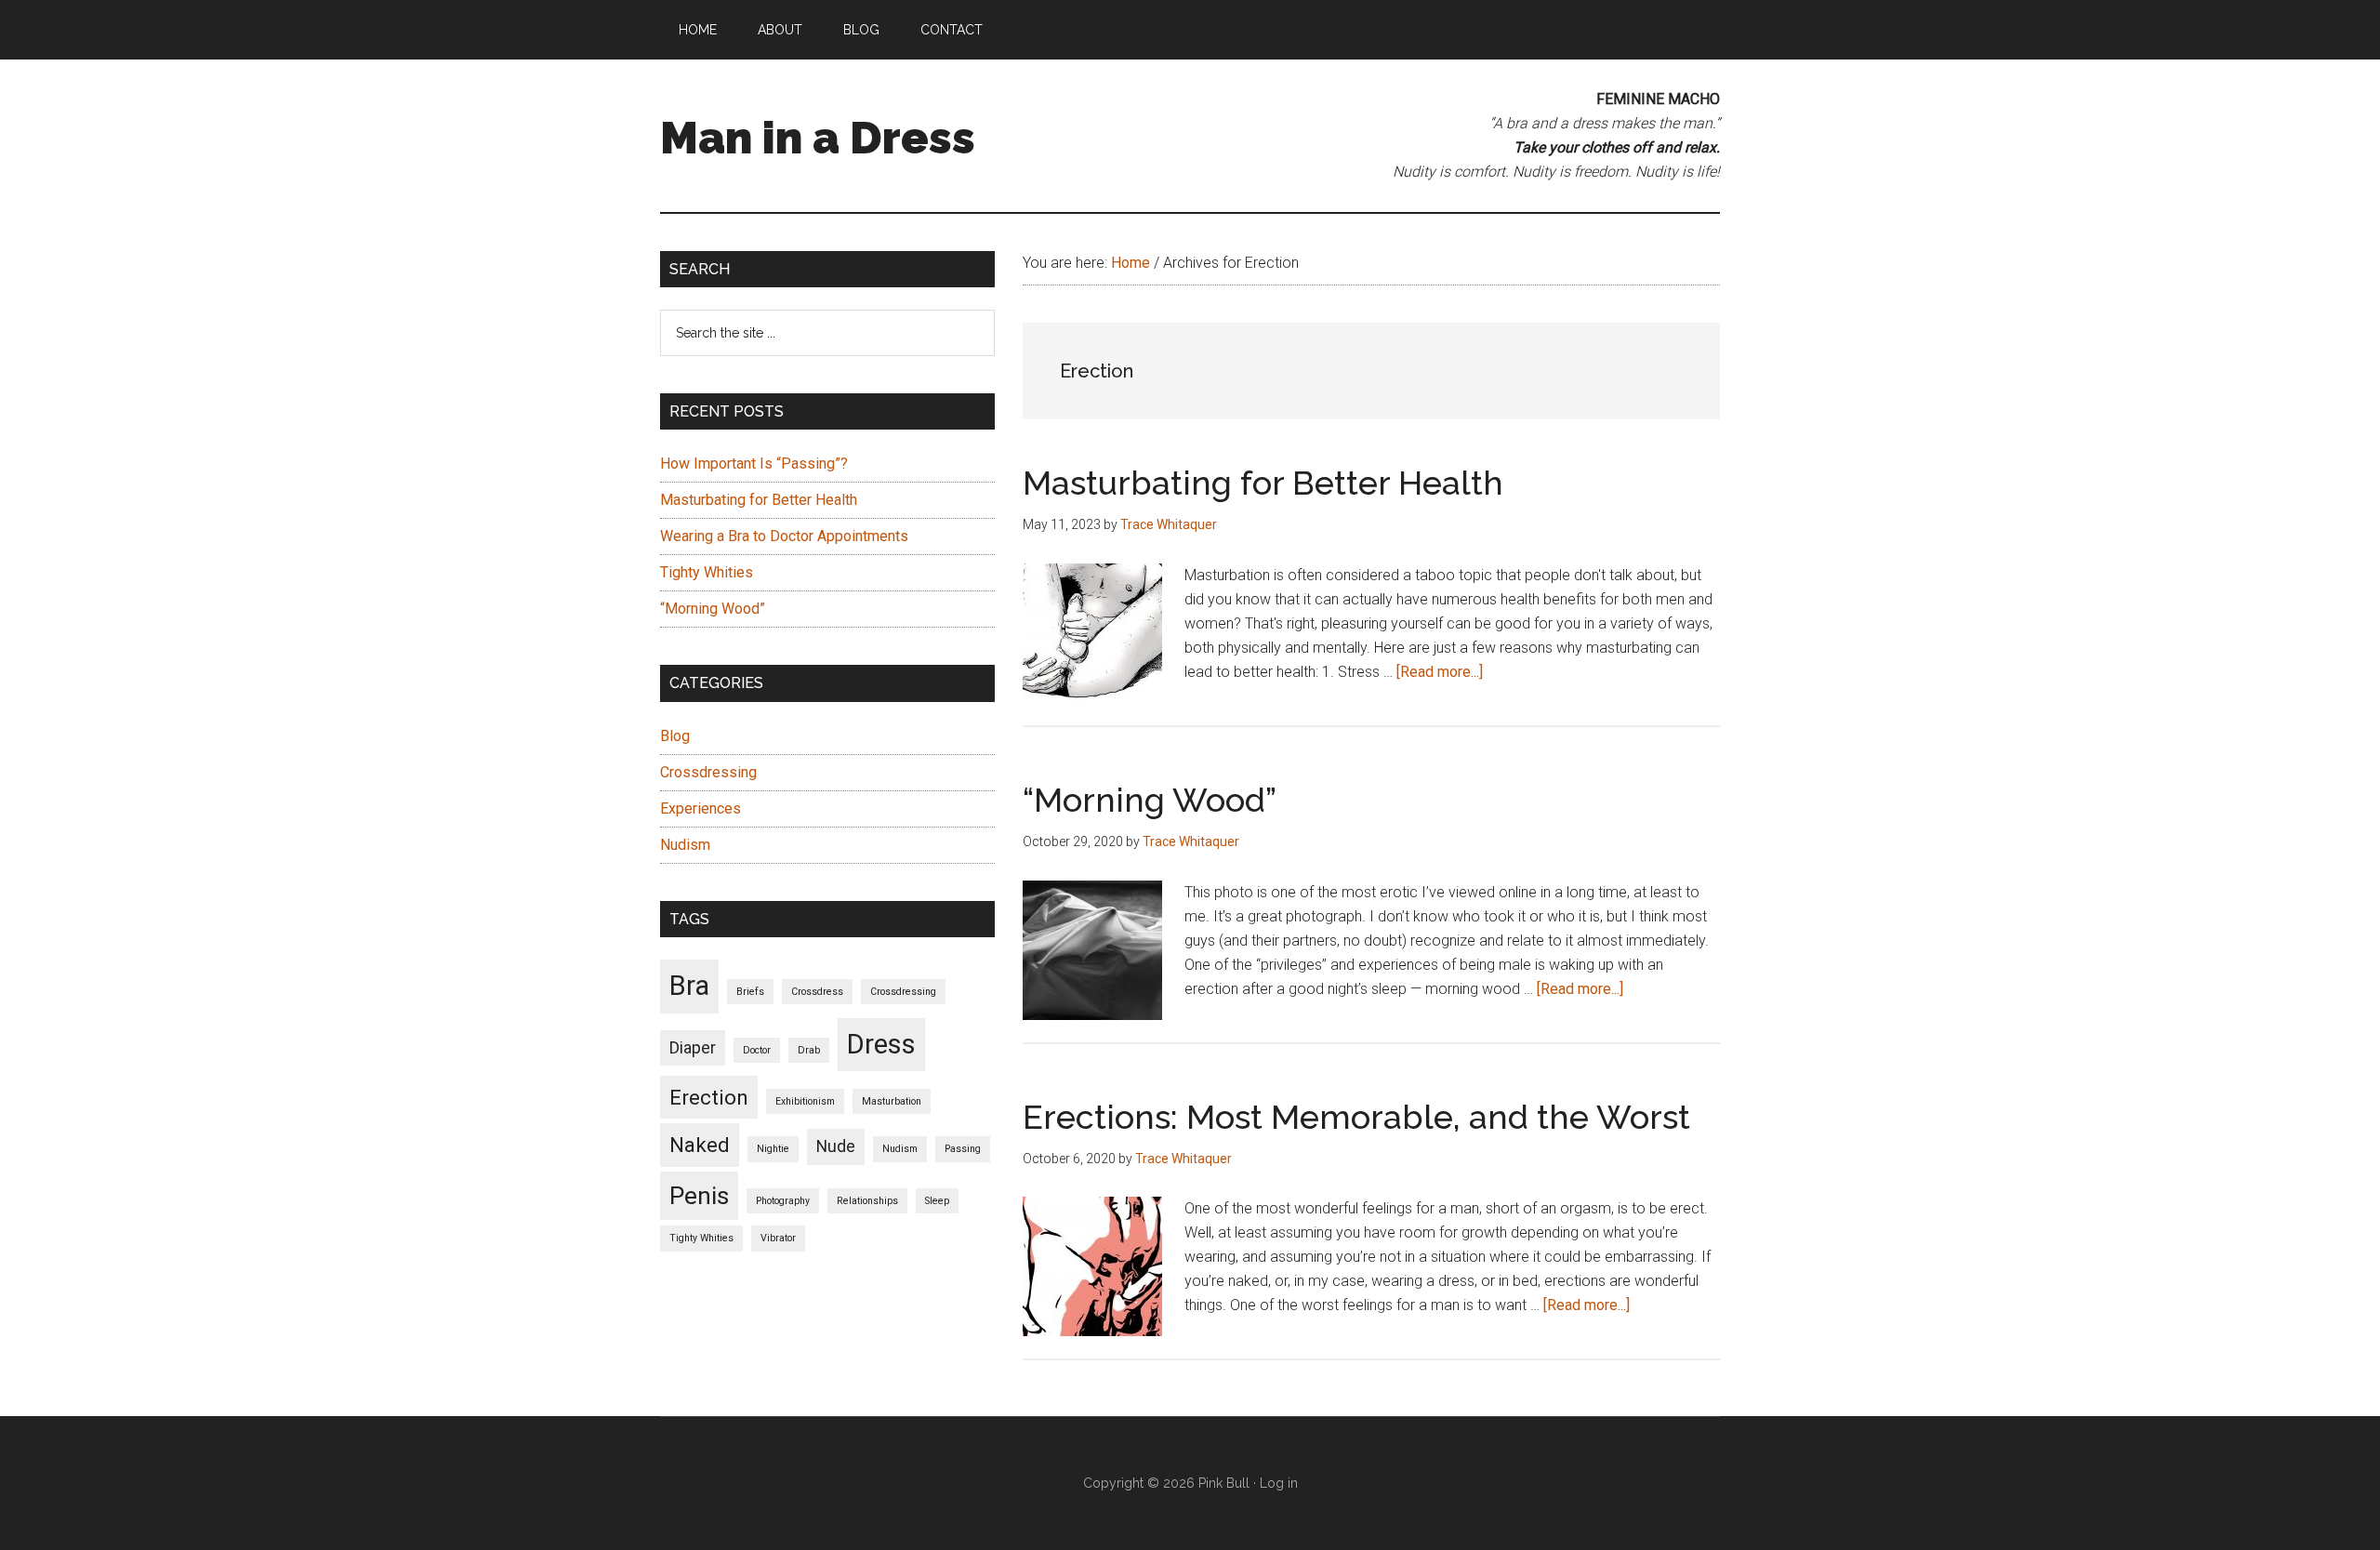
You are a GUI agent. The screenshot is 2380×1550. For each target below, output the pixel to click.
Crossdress (817, 992)
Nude (836, 1146)
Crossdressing (708, 772)
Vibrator (778, 1238)
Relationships (867, 1201)
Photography (783, 1201)
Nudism (685, 845)
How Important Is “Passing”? (754, 464)
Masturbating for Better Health (1263, 483)
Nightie (773, 1149)
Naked (700, 1145)
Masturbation (892, 1101)
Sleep (937, 1201)
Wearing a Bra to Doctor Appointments (784, 536)
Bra (689, 986)
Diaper (693, 1048)
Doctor (757, 1050)
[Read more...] (1440, 672)
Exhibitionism (805, 1101)
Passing (963, 1149)
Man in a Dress (818, 138)
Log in (1279, 1483)
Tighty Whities (707, 572)
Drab (809, 1050)
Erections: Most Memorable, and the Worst (1356, 1117)
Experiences (701, 808)
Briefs (750, 992)
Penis (699, 1196)
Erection (709, 1097)
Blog (675, 736)
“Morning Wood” (1150, 800)
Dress (881, 1044)
